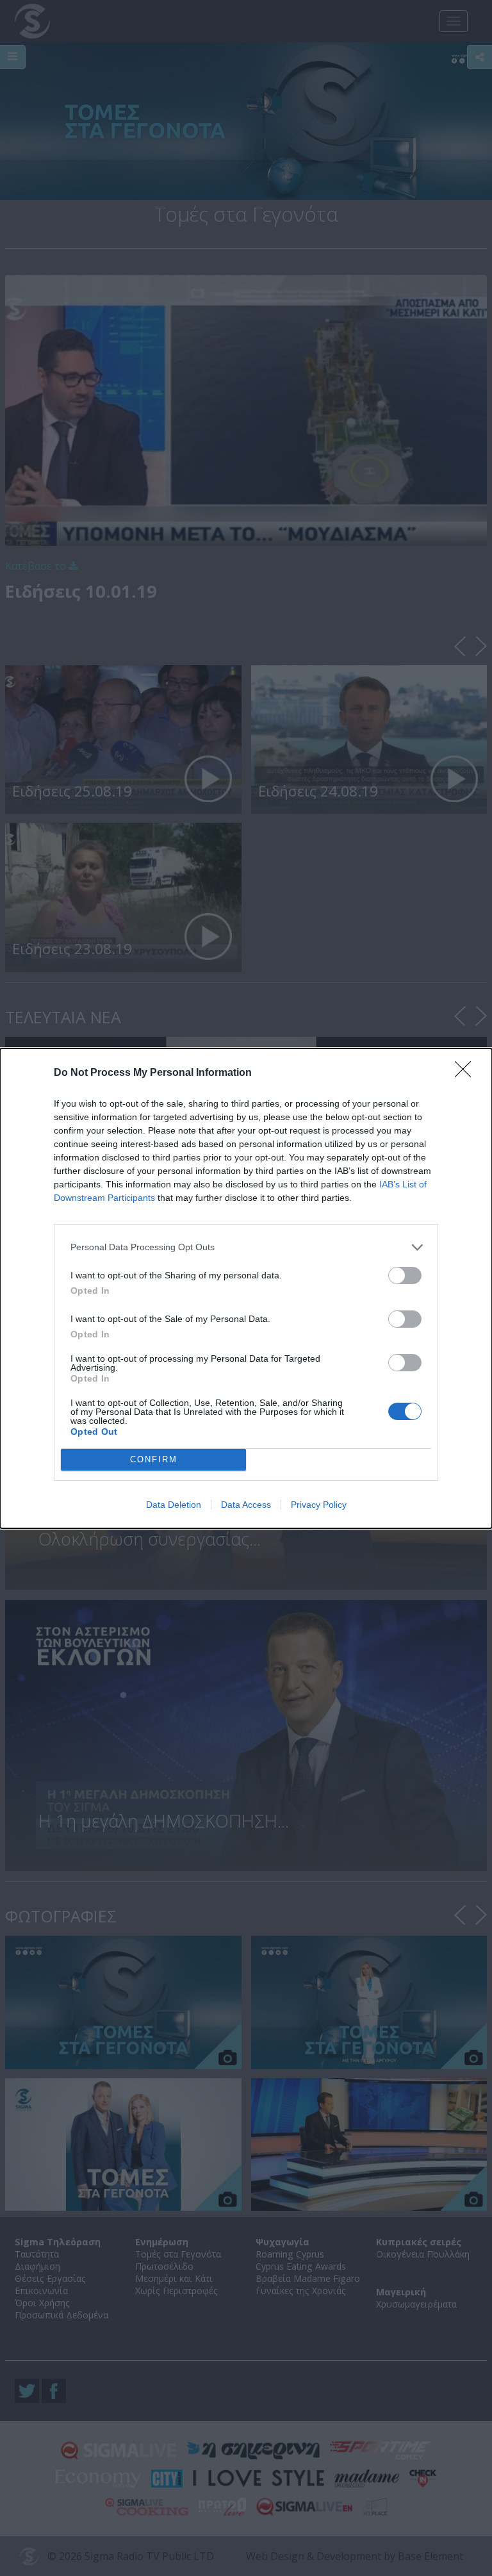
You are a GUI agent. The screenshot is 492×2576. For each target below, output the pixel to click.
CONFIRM (154, 1459)
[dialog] (246, 1288)
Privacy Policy (319, 1505)
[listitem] (246, 1247)
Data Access (246, 1505)
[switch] (405, 1276)
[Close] (467, 1073)
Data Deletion (174, 1505)
